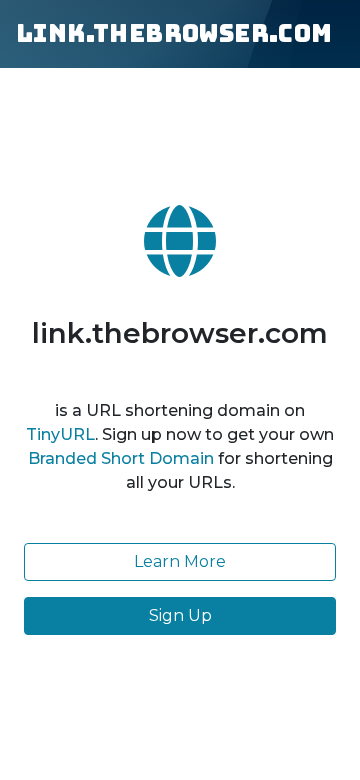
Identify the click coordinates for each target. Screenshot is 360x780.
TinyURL (60, 434)
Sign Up (180, 615)
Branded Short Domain (121, 458)
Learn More (180, 561)
